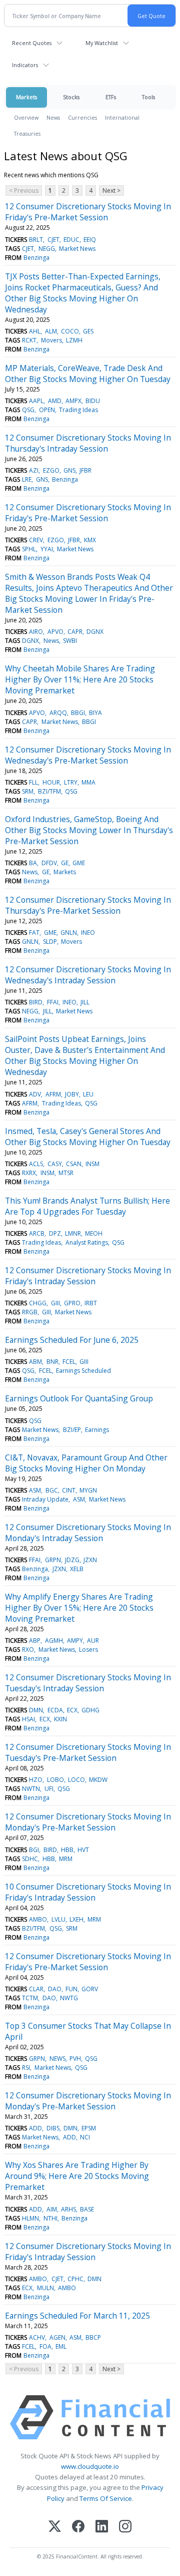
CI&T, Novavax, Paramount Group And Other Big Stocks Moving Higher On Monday (86, 1463)
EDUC (71, 240)
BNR (52, 1362)
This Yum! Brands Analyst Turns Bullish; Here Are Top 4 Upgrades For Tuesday (87, 1206)
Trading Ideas (78, 410)
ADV (35, 1094)
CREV (36, 540)
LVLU (58, 1919)
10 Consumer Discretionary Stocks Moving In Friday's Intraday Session (88, 1892)
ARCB (37, 1233)
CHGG (38, 1303)
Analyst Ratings (87, 1242)
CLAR (36, 1989)
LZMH (74, 340)
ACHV (37, 2337)
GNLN (69, 933)
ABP (35, 1640)
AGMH (54, 1640)
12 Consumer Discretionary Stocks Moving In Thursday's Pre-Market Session (88, 905)
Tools (148, 97)
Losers (88, 1649)
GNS (69, 470)
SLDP (50, 942)
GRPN (53, 1560)
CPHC (75, 2279)
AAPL (36, 401)
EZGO (51, 470)
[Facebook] (78, 2527)
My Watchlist (102, 43)
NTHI (50, 2218)
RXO (28, 1649)
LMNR (73, 1233)
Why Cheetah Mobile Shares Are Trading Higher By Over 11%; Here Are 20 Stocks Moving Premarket (80, 679)
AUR (93, 1640)
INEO (88, 933)
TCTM (30, 1998)
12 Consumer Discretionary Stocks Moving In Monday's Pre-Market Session (88, 1822)
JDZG (72, 1560)
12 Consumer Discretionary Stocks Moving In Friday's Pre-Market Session (88, 212)
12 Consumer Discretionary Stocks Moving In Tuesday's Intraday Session (88, 1683)
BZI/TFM (49, 791)
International (122, 117)
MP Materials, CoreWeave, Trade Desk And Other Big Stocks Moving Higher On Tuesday (88, 374)
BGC (52, 1490)
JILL (85, 1002)
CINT (69, 1490)
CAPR (75, 632)
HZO (36, 1780)
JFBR (85, 470)
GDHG (90, 1710)
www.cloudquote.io (90, 2466)
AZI (34, 470)
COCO (70, 331)
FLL (33, 782)
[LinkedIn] (102, 2527)
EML (61, 2346)
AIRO (36, 632)
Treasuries (27, 133)
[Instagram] (125, 2527)
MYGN (88, 1490)
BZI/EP (72, 1430)
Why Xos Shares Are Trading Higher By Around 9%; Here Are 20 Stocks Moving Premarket (77, 2176)
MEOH (94, 1233)
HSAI (28, 1719)
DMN (36, 1710)
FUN (71, 1989)
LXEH (76, 1919)
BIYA (95, 713)
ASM (35, 1490)
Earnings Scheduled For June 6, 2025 (72, 1340)
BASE (87, 2209)
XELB (77, 1569)
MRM (66, 1859)
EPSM (89, 2128)
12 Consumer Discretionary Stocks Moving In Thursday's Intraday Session (88, 443)
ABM (35, 1362)
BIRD (36, 1002)
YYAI (47, 549)
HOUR (51, 782)
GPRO (72, 1303)
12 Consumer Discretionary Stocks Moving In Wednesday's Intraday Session (88, 975)
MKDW (98, 1780)
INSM (92, 1164)
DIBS (53, 2128)
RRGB (30, 1312)
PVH (75, 2059)
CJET (53, 240)
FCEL (69, 1362)
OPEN (47, 410)
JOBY (72, 1094)
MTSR (66, 1173)
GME (79, 863)
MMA (88, 782)
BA (33, 863)
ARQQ (58, 713)
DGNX (95, 632)
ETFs (111, 97)
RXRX (29, 1173)
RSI (26, 2068)
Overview (26, 117)
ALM (51, 331)
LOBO (55, 1780)
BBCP (93, 2337)
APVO (55, 632)
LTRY (71, 782)
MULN (45, 2288)
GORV (90, 1989)
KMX (90, 540)
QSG (28, 410)
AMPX (73, 401)
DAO (55, 1989)
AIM (52, 2209)
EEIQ (90, 240)
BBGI (78, 713)
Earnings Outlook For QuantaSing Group (79, 1398)
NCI (85, 2137)
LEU (88, 1094)
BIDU (93, 401)
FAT (34, 933)
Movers (51, 340)
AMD (55, 401)
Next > (111, 191)
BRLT (36, 240)
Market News (77, 249)
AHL (35, 331)
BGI (34, 1850)
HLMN (30, 2218)
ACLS (36, 1164)
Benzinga (36, 258)
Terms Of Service (106, 2498)
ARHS (68, 2209)
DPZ (55, 1233)
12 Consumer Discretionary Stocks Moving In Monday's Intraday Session (88, 1533)
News (53, 117)
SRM (28, 791)
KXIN (60, 1719)
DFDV (49, 863)
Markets (26, 97)
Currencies (82, 117)
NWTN (31, 1789)
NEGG (47, 249)
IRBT (91, 1303)
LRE (27, 479)
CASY (55, 1164)
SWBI (70, 641)
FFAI (53, 1002)
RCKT (29, 340)
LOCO (76, 1780)
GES (88, 331)
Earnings (97, 1430)
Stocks (71, 97)
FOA (45, 2346)
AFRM (53, 1094)
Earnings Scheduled (83, 1371)
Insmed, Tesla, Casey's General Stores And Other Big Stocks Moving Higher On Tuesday (88, 1137)
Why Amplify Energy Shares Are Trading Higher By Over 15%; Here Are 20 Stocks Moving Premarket (79, 1608)
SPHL (29, 549)
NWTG (69, 1998)
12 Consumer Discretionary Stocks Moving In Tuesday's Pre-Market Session (88, 1752)
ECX (72, 1710)
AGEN (57, 2337)
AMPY (75, 1640)
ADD (35, 2128)
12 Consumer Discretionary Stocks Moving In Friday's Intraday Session (88, 1276)
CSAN (74, 1164)
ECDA (55, 1710)
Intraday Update (45, 1499)
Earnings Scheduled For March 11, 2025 (77, 2316)
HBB (67, 1850)
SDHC (30, 1859)
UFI (49, 1789)
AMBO (38, 1919)
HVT (83, 1850)
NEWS (57, 2059)
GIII (55, 1303)
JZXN (90, 1560)
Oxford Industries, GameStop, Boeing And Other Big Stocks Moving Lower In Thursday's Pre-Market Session (89, 830)
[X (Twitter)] (55, 2527)
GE (65, 863)
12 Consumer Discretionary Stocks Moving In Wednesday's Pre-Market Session (88, 755)
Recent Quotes (32, 43)
